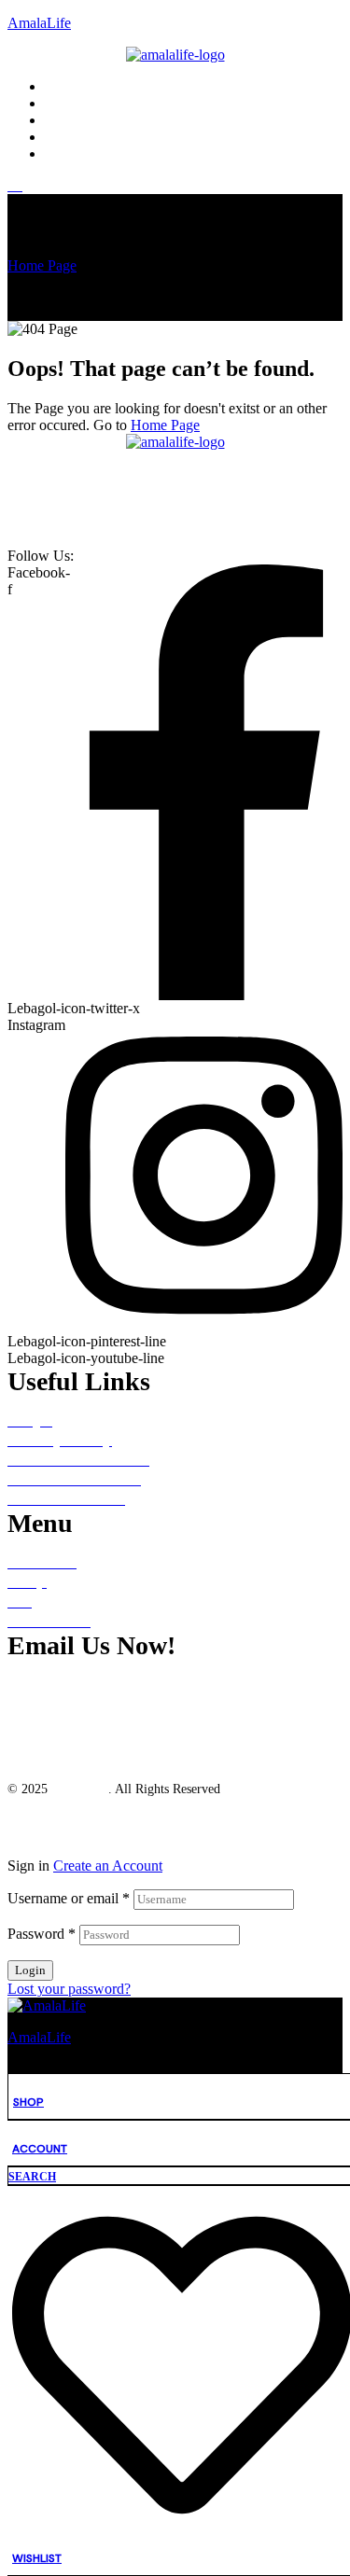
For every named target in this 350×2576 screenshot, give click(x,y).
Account (40, 2149)
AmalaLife (39, 23)
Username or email (69, 1898)
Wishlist (37, 2558)
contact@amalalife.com (92, 1684)
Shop (28, 2102)
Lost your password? (69, 1989)
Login (30, 1970)
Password (42, 1934)
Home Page (42, 265)
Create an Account (108, 1866)
